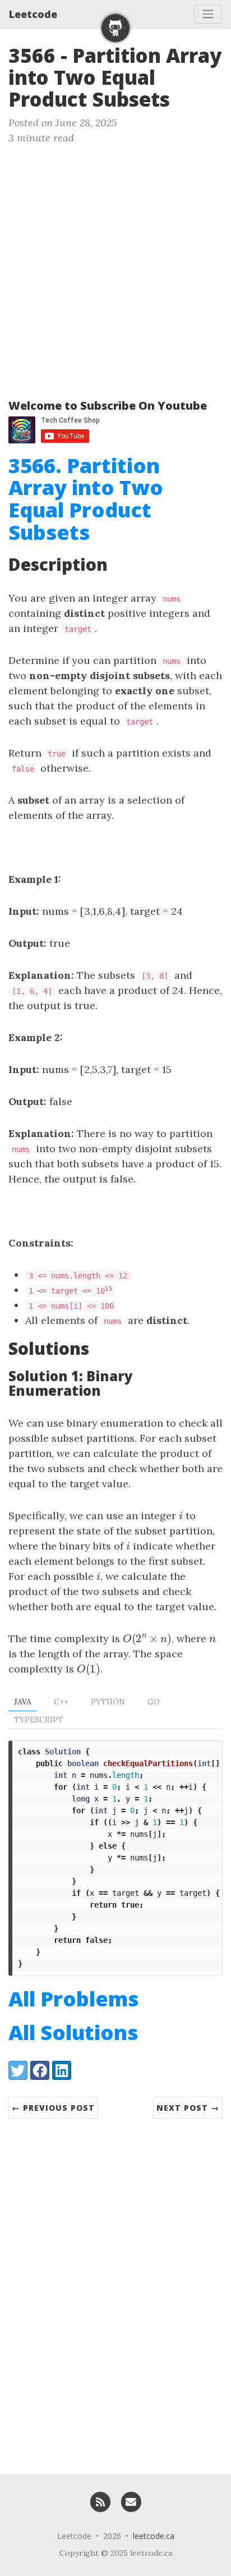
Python (108, 1702)
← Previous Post (53, 2108)
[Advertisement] (115, 267)
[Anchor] (184, 98)
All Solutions (73, 2032)
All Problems (73, 1999)
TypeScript (39, 1720)
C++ (61, 1702)
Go (154, 1702)
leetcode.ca (154, 2536)
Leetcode (33, 14)
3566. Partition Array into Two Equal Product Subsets (86, 499)
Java (23, 1702)
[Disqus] (115, 2291)
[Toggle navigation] (208, 14)
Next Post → (188, 2108)
